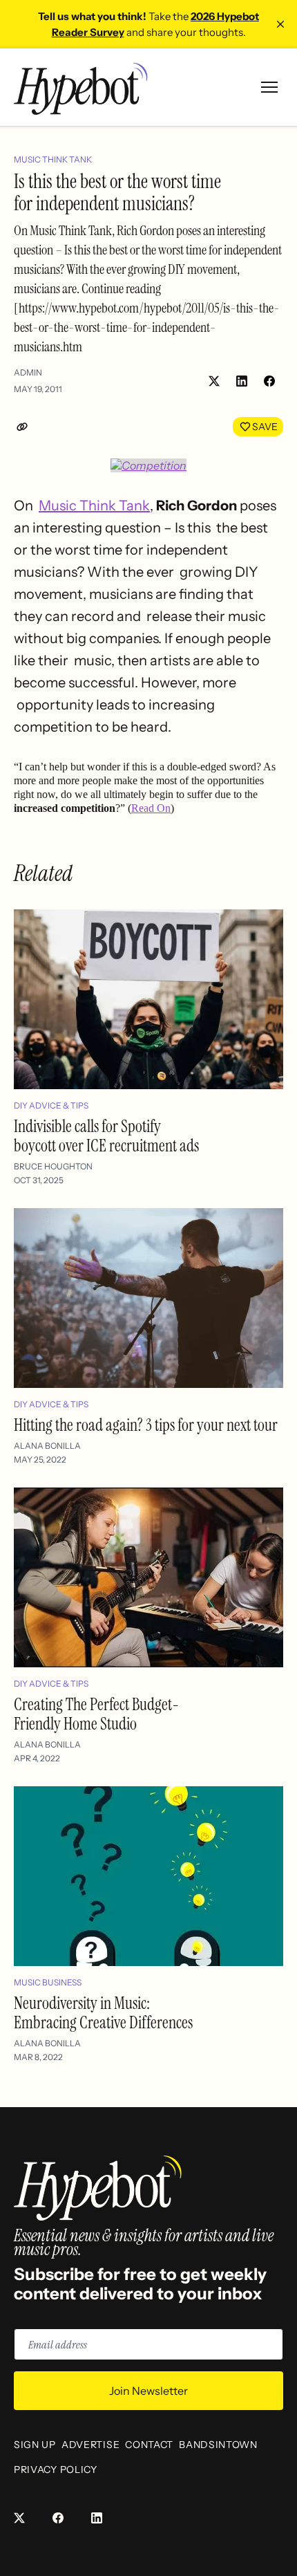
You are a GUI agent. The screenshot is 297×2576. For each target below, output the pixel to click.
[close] (280, 24)
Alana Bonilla (47, 1446)
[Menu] (269, 87)
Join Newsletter (148, 2391)
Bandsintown (218, 2445)
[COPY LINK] (25, 427)
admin (28, 372)
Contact (149, 2445)
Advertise (90, 2445)
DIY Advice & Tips (51, 1105)
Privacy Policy (56, 2470)
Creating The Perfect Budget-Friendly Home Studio (96, 1714)
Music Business (48, 1982)
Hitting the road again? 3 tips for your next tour (146, 1425)
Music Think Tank (53, 159)
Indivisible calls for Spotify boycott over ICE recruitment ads (106, 1136)
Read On (151, 808)
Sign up (35, 2445)
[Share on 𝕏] (214, 381)
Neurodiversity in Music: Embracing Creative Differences (103, 2013)
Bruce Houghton (53, 1166)
